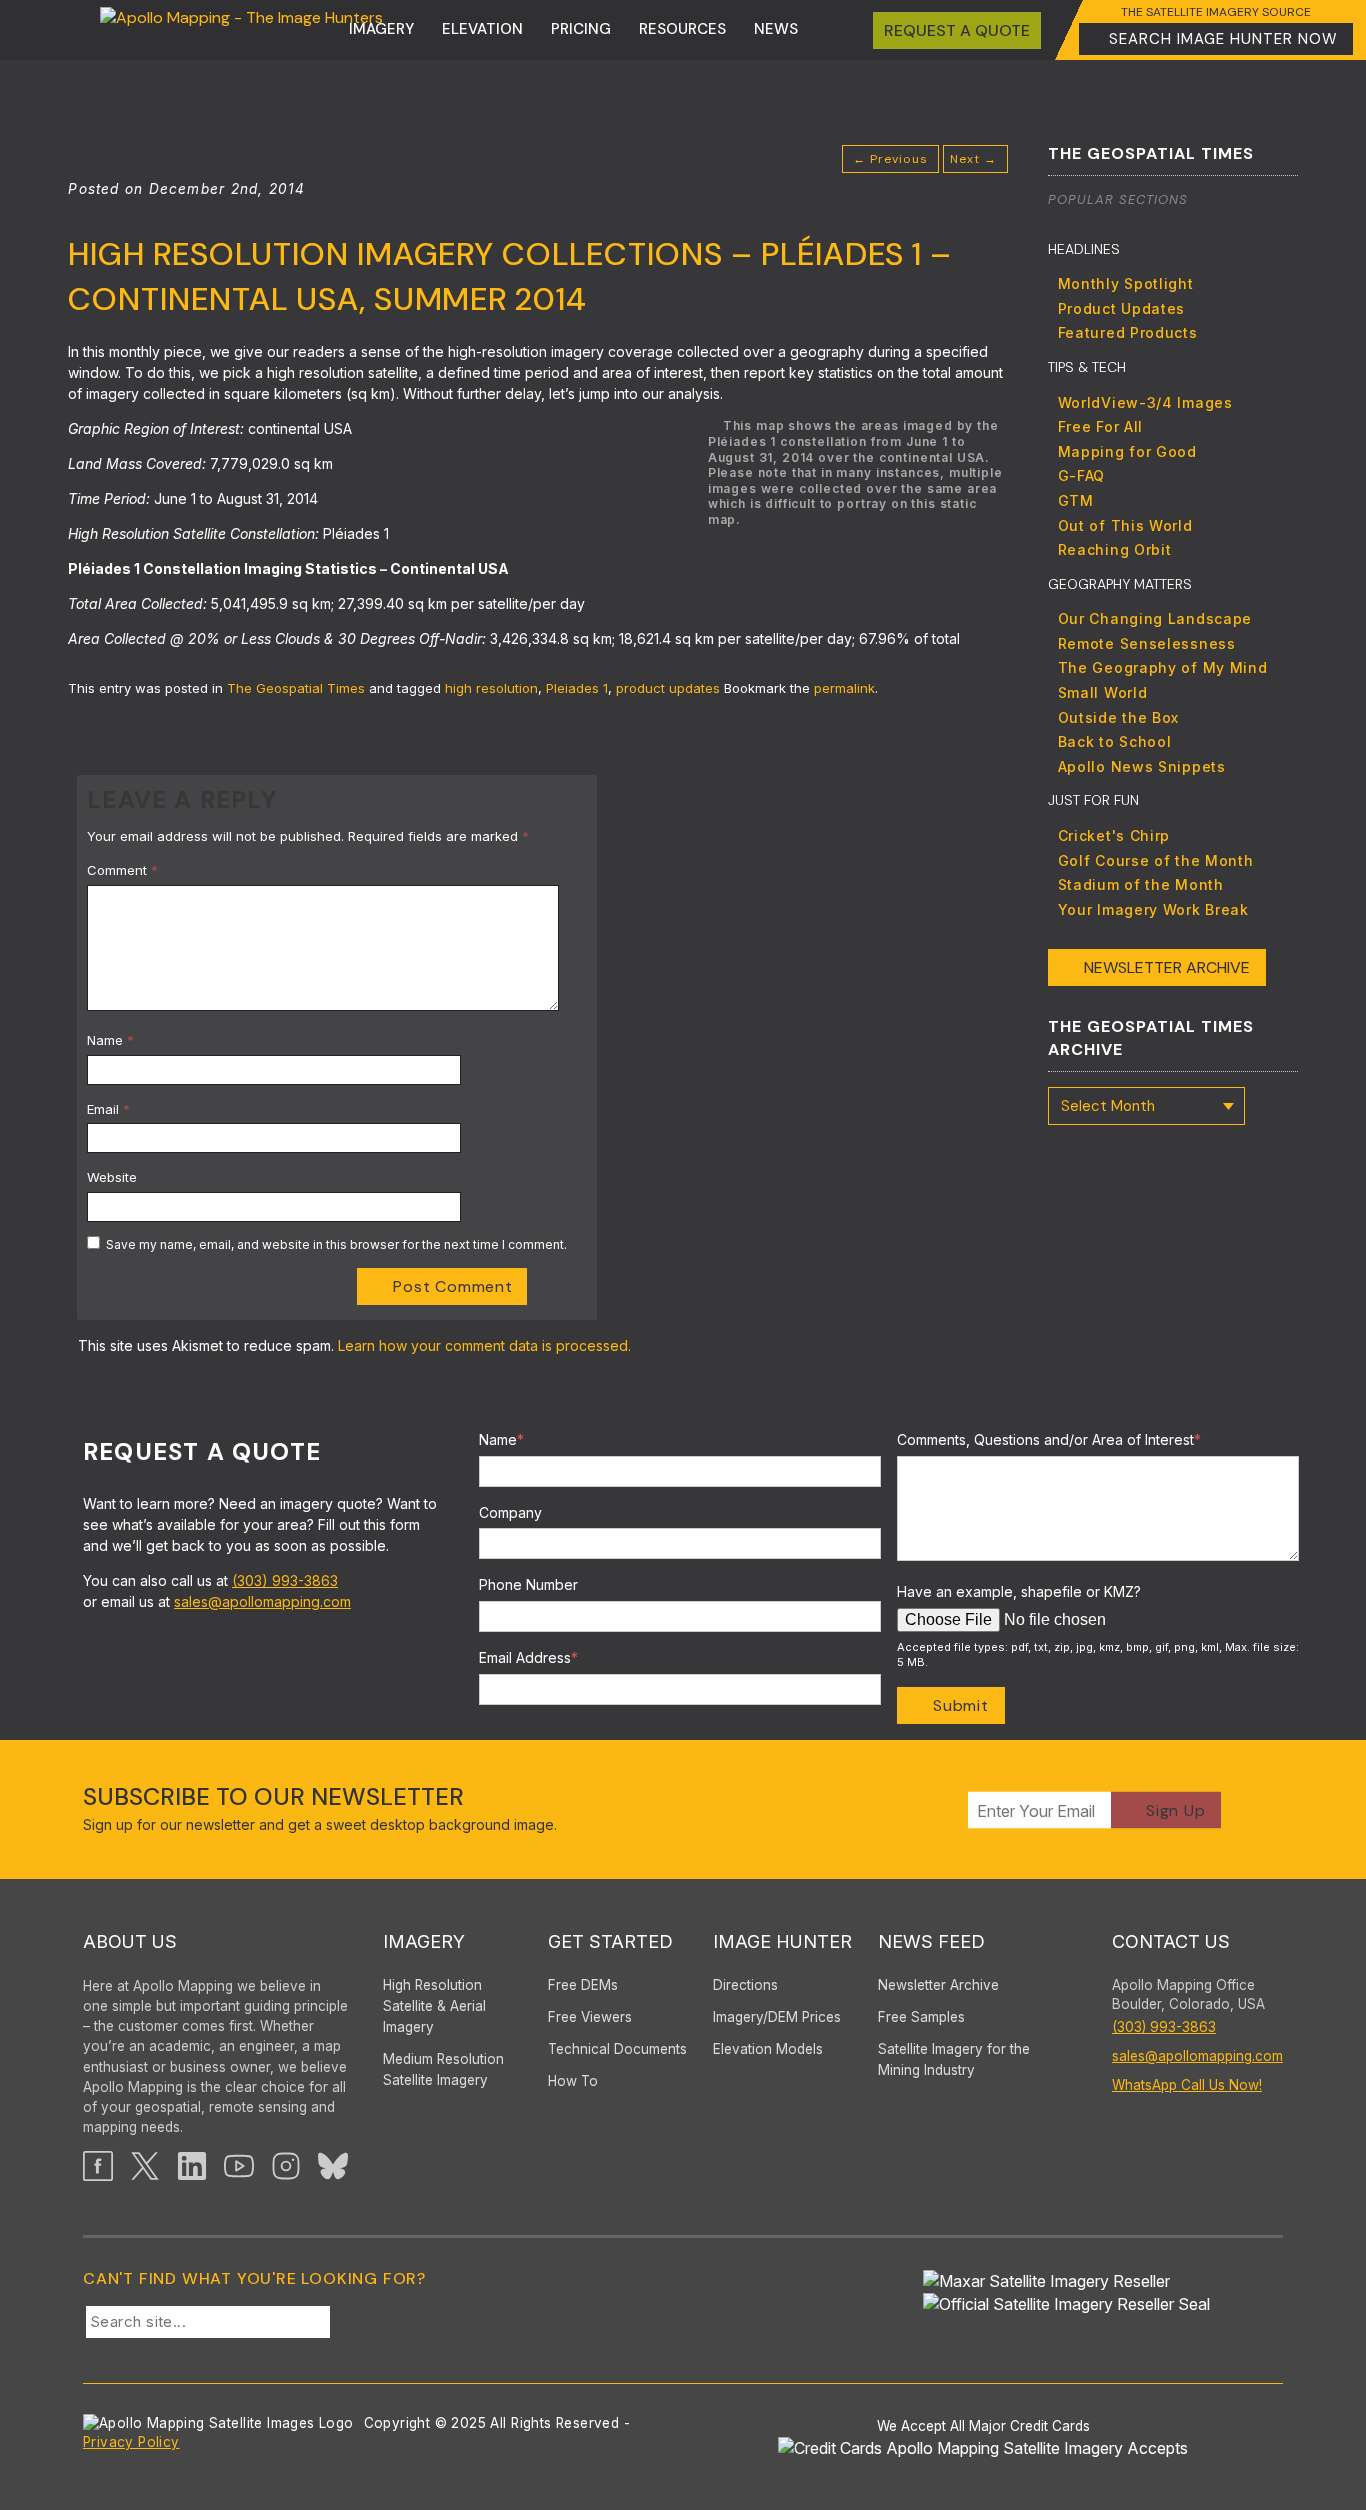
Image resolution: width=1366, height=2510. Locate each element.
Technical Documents (617, 2049)
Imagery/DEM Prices (777, 2017)
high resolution (491, 688)
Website (112, 1177)
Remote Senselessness (1147, 643)
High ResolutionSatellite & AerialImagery (434, 2006)
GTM (1076, 500)
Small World (1103, 692)
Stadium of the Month (1141, 884)
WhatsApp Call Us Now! (1187, 2085)
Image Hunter (782, 1941)
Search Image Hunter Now (1223, 39)
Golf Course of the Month (1156, 860)
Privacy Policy (131, 2442)
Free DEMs (583, 1985)
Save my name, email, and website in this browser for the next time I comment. (336, 1244)
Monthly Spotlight (1126, 283)
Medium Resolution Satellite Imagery (443, 2069)
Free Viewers (590, 2017)
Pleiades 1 (577, 688)
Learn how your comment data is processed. (484, 1345)
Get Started (610, 1941)
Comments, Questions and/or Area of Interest (1049, 1439)
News (776, 29)
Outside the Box (1119, 717)
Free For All (1100, 426)
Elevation (482, 29)
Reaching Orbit (1115, 549)
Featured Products (1128, 332)
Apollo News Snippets (1142, 766)
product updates (668, 688)
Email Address (528, 1657)
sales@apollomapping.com (262, 1601)
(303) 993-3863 (285, 1580)
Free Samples (921, 2017)
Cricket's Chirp (1114, 835)
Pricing (581, 29)
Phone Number (528, 1584)
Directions (745, 1985)
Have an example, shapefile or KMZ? (1019, 1591)
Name (110, 1040)
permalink (844, 688)
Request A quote (957, 30)
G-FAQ (1082, 475)
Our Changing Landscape (1155, 618)
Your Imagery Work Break (1153, 909)
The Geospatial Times (296, 688)
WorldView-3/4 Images (1145, 402)
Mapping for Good (1127, 451)
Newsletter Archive (1167, 967)
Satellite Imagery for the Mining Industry (954, 2059)
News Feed (931, 1941)
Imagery (381, 29)
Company (510, 1512)
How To (573, 2081)
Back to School (1115, 741)
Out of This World (1125, 525)
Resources (682, 29)
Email (108, 1109)
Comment (122, 870)
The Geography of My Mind (1163, 667)
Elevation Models (768, 2049)
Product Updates (1122, 308)
